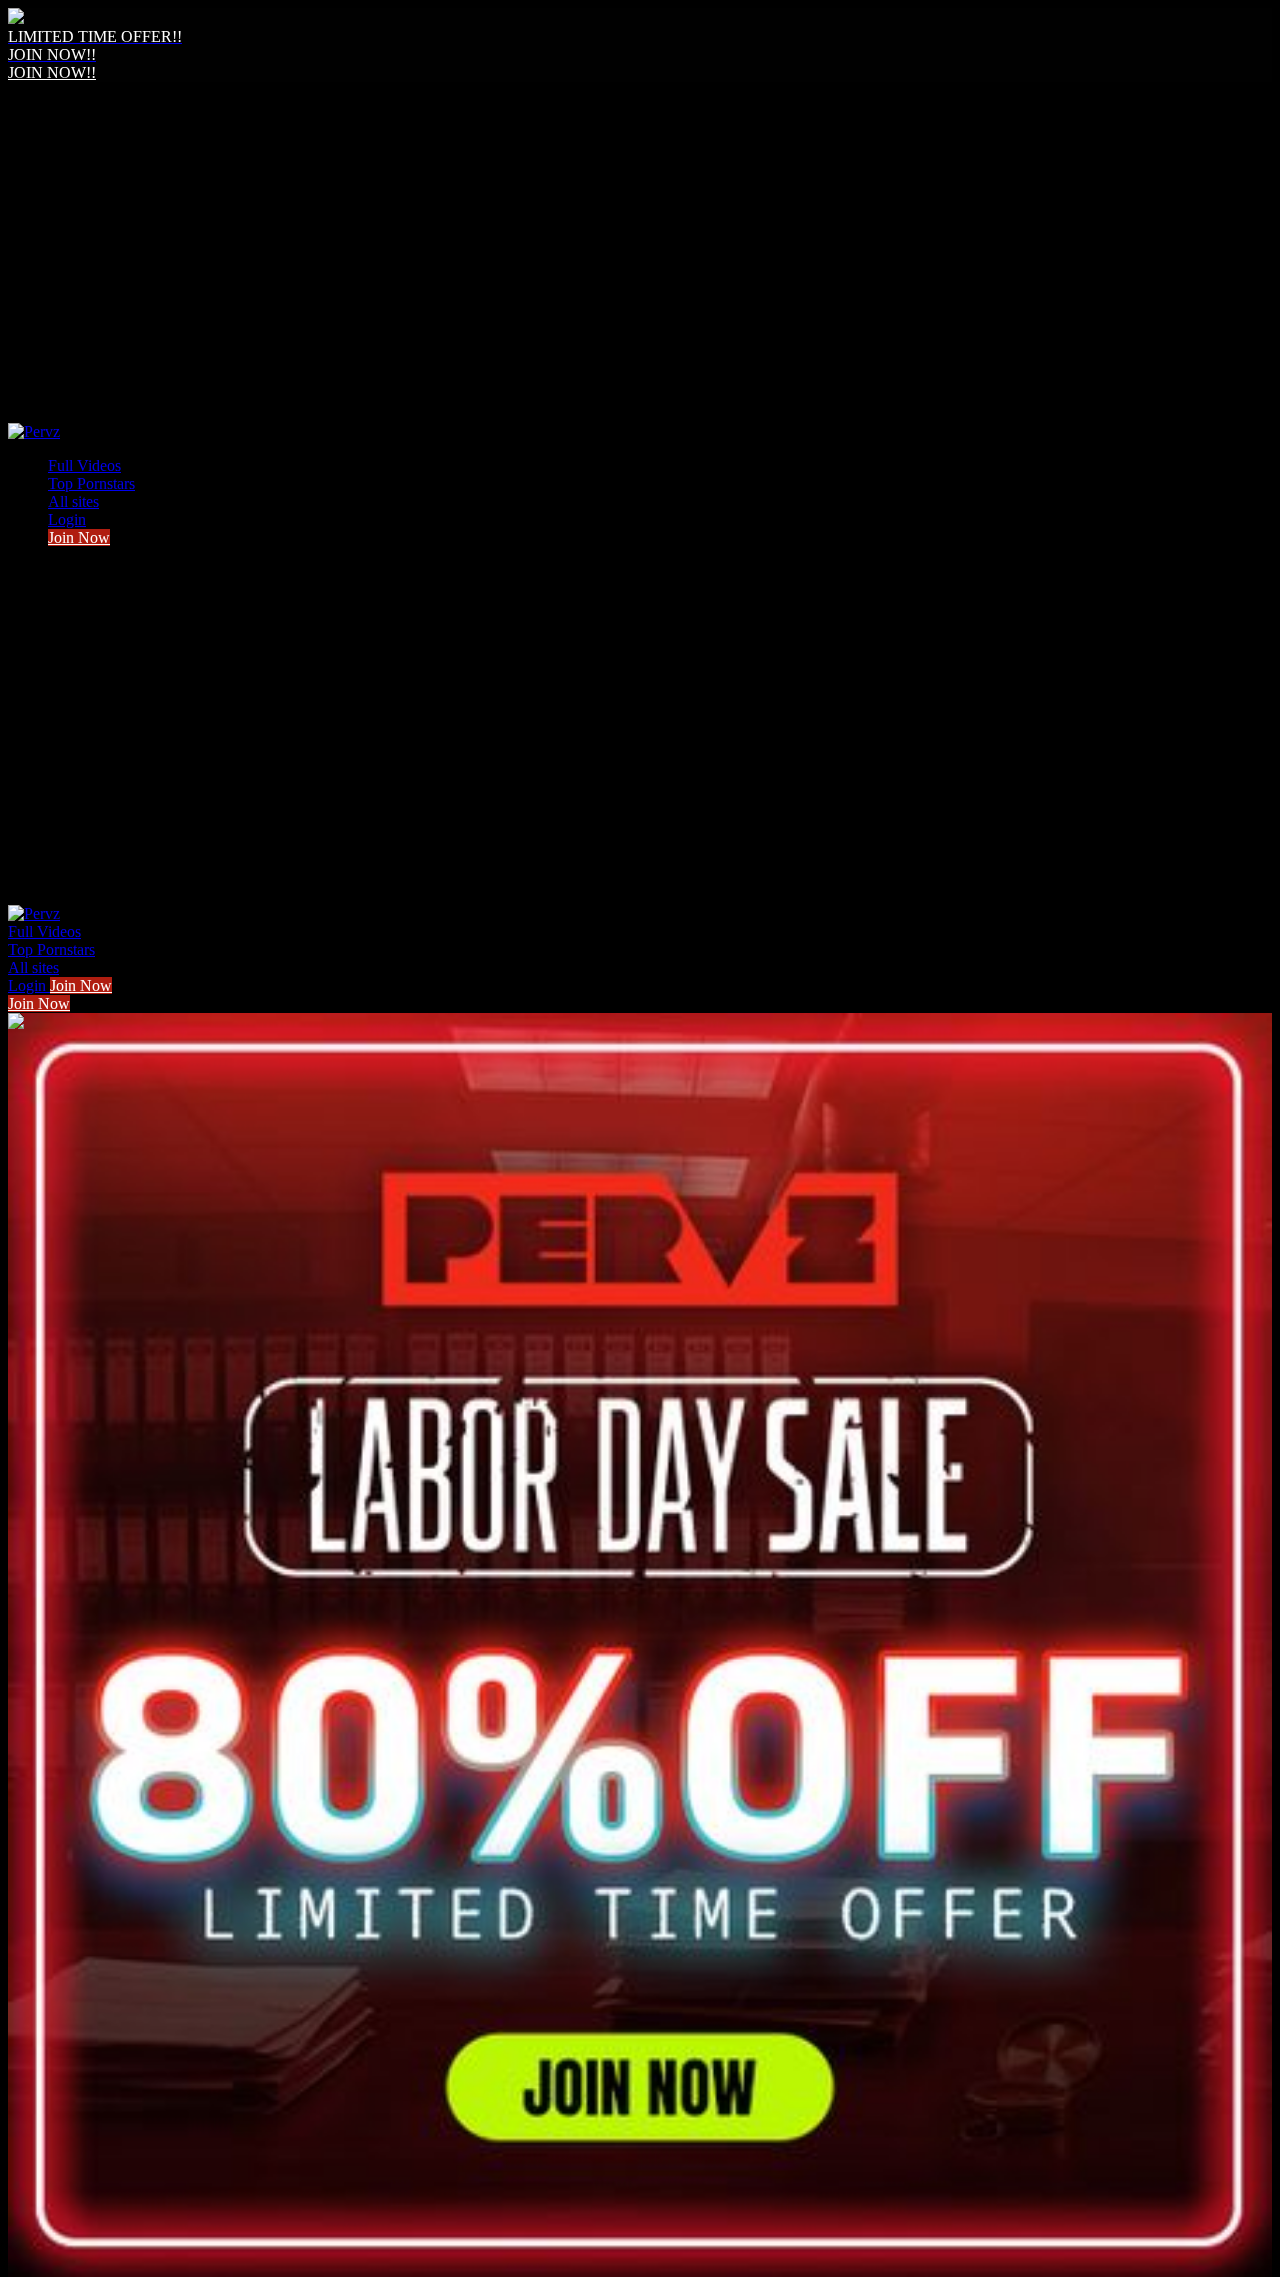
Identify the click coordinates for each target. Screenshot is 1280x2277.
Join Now (79, 537)
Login (67, 519)
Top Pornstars (91, 483)
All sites (73, 501)
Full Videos (84, 465)
